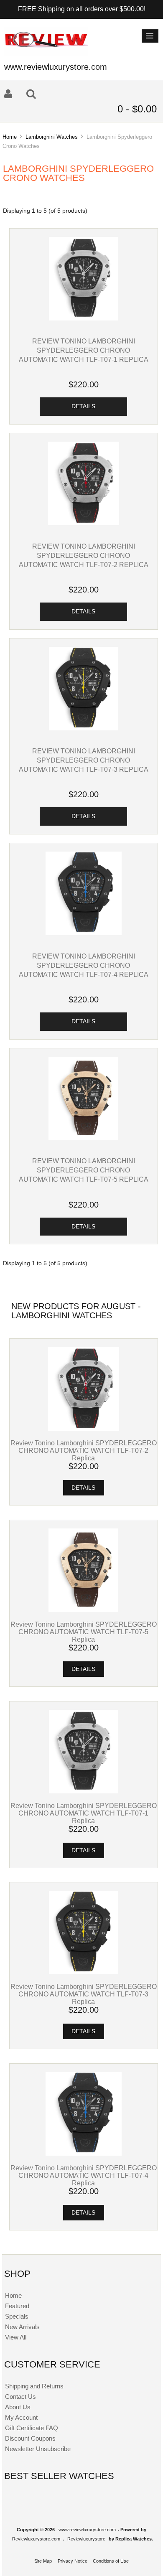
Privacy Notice (73, 2561)
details (83, 406)
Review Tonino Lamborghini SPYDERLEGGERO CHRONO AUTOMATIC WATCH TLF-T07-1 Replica (84, 350)
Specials (17, 2316)
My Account (21, 2417)
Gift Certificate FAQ (32, 2428)
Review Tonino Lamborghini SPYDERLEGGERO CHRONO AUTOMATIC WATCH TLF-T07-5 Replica (84, 1170)
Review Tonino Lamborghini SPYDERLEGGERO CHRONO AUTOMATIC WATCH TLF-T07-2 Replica (84, 555)
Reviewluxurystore (86, 2539)
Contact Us (20, 2397)
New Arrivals (22, 2327)
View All (16, 2337)
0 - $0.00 (137, 109)
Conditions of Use (111, 2561)
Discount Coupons (30, 2438)
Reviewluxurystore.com (36, 2539)
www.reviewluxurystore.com (87, 2530)
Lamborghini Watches (52, 137)
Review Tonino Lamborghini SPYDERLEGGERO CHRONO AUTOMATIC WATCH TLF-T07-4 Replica (84, 965)
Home (10, 137)
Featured (17, 2306)
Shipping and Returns (34, 2386)
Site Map (43, 2561)
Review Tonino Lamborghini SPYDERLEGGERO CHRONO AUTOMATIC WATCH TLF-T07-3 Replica (84, 760)
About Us (18, 2407)
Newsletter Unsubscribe (38, 2449)
